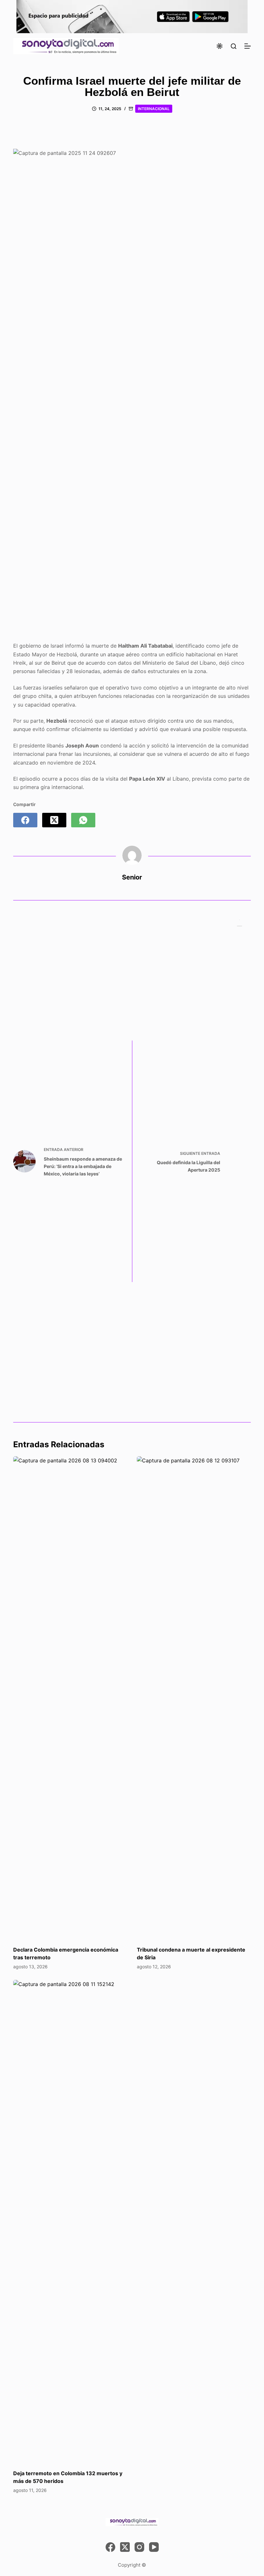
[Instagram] (139, 2547)
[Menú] (248, 46)
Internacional (154, 109)
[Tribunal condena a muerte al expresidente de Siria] (194, 1698)
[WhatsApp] (83, 820)
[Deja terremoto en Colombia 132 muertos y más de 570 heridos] (70, 2221)
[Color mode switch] (220, 46)
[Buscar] (234, 46)
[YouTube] (154, 2547)
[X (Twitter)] (54, 820)
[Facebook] (25, 820)
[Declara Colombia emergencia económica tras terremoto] (70, 1698)
